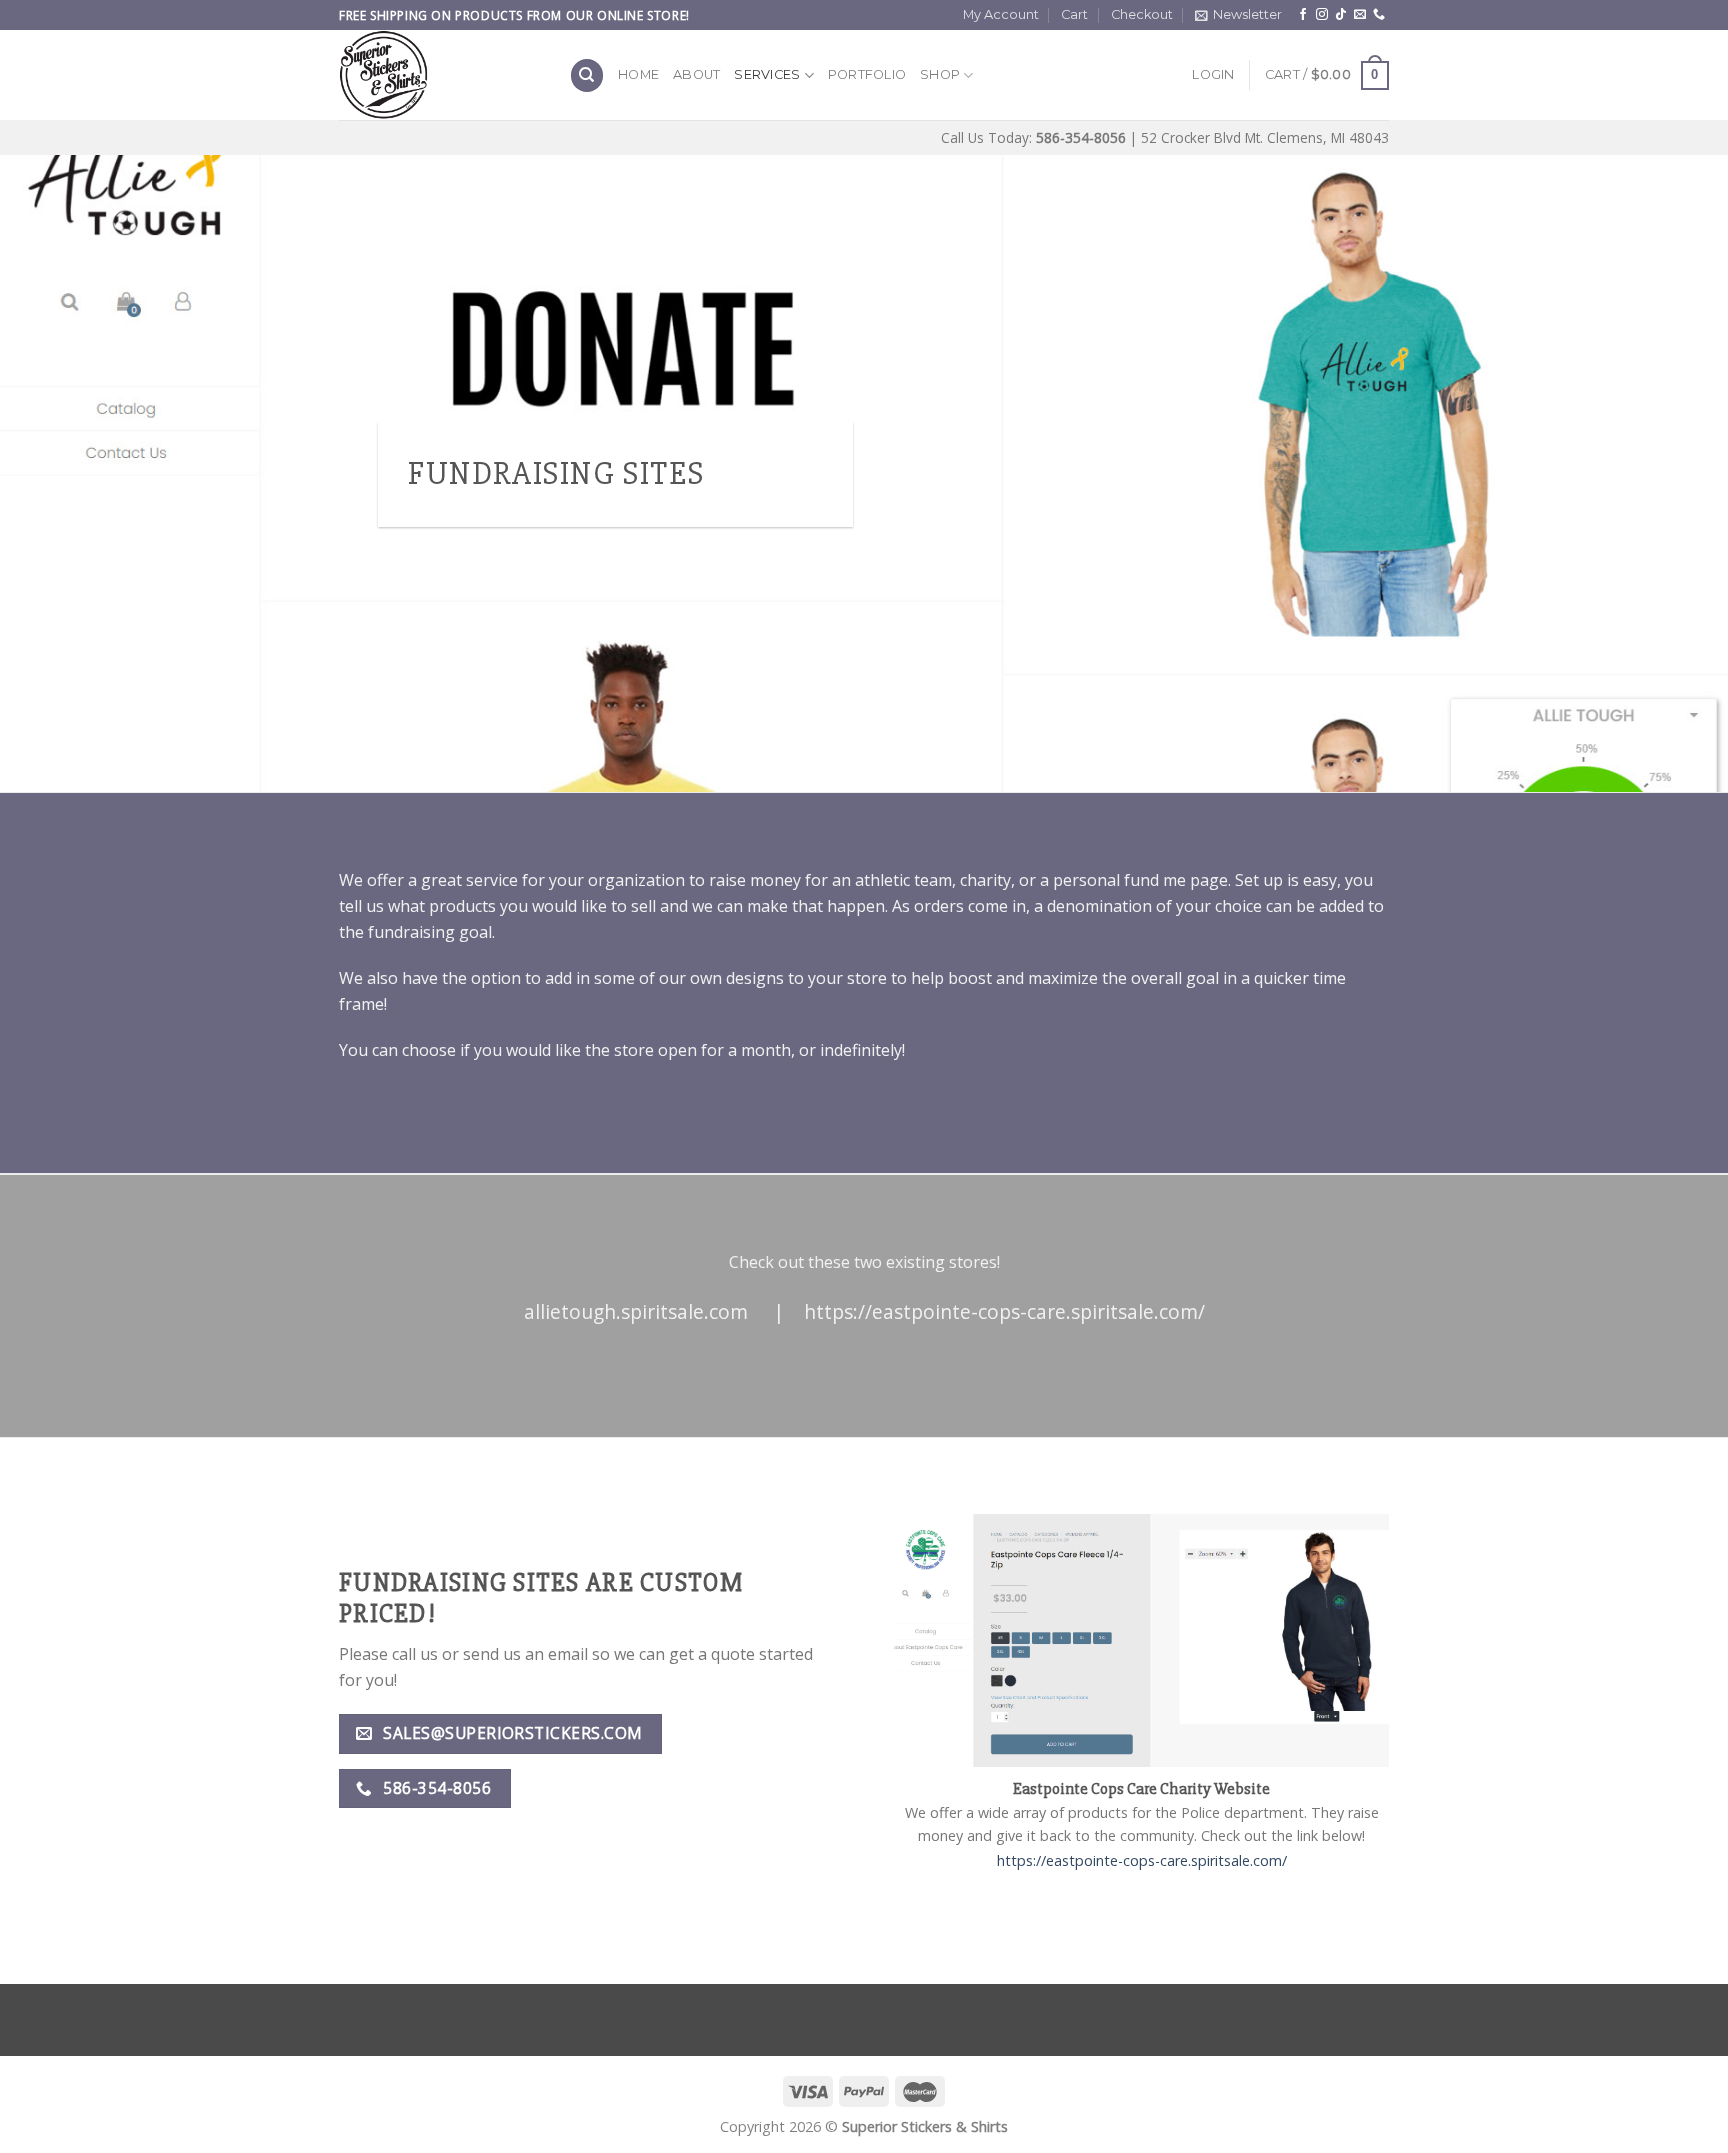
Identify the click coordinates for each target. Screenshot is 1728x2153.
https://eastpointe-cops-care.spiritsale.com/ (1004, 1311)
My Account (1001, 14)
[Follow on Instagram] (1322, 15)
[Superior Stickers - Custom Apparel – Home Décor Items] (439, 75)
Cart (1074, 14)
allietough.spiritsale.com (636, 1311)
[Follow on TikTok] (1341, 15)
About (696, 74)
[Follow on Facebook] (1303, 15)
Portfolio (867, 74)
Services (767, 74)
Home (638, 74)
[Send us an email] (1360, 15)
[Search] (587, 75)
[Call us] (1379, 15)
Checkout (1142, 14)
